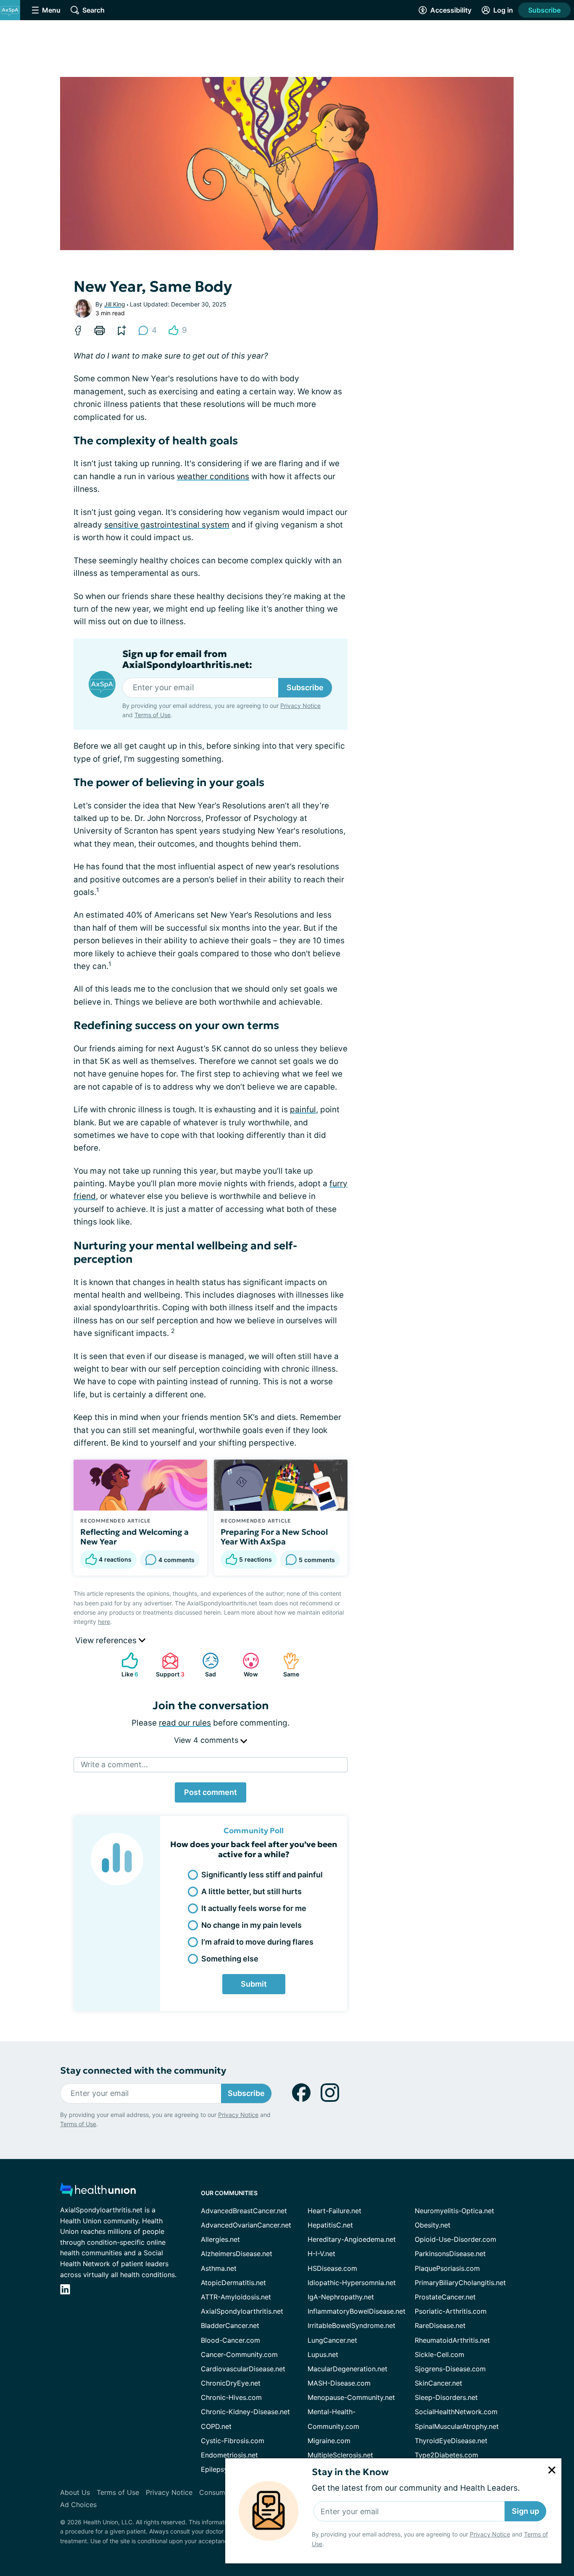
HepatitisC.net (330, 2225)
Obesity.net (433, 2225)
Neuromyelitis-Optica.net (454, 2211)
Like (126, 1665)
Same (287, 1665)
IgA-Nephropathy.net (341, 2297)
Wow (246, 1665)
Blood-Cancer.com (230, 2340)
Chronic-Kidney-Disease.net (245, 2412)
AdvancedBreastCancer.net (244, 2211)
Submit (254, 1984)
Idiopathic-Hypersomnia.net (352, 2283)
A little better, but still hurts (251, 1891)
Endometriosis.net (229, 2455)
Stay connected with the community (143, 2071)
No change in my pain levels (251, 1925)
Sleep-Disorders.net (446, 2397)
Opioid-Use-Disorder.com (456, 2239)
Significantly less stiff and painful (262, 1875)
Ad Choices (78, 2505)
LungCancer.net (332, 2340)
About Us (75, 2492)
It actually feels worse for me (254, 1908)
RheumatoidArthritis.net (452, 2340)
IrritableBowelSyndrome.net (352, 2325)
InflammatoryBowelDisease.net (357, 2311)
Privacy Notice (490, 2534)
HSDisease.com (332, 2268)
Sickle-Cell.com (440, 2354)
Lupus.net (323, 2354)
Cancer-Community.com (239, 2354)
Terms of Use (153, 715)
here (104, 1622)
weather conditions (213, 476)
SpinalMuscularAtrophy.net (457, 2426)
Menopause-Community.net (351, 2397)
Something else (230, 1959)
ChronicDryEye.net (231, 2383)
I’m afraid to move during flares (257, 1942)
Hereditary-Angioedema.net (352, 2239)
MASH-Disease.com (339, 2383)
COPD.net (216, 2426)
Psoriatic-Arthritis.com (451, 2311)
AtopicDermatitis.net (233, 2283)
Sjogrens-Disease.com (450, 2369)
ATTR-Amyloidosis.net (236, 2297)
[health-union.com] (98, 2192)
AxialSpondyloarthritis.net (242, 2311)
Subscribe (544, 10)
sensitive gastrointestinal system (167, 525)
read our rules (185, 1723)
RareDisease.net (440, 2325)
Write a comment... (114, 1764)
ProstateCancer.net (445, 2297)
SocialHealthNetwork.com (456, 2412)
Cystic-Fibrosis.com (233, 2441)
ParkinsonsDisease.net (450, 2254)
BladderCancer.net (230, 2325)
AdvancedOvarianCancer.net (246, 2225)
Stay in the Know (350, 2472)
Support (169, 1665)
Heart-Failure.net (334, 2211)
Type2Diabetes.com (446, 2455)
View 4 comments (207, 1740)
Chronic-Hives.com (231, 2397)
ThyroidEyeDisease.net (451, 2441)
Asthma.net (219, 2268)
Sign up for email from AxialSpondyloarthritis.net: (187, 660)
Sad (205, 1665)
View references (107, 1640)
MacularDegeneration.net (348, 2369)
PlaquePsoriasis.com (447, 2268)
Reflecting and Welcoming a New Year (134, 1537)
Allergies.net (220, 2239)
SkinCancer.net (438, 2383)
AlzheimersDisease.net (237, 2254)
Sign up (525, 2511)
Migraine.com (329, 2441)
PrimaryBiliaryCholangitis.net (460, 2283)
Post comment (211, 1792)
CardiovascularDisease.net (243, 2369)
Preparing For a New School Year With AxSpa (274, 1537)
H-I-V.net (321, 2254)
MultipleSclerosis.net (340, 2455)
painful (303, 1110)
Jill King (115, 304)
